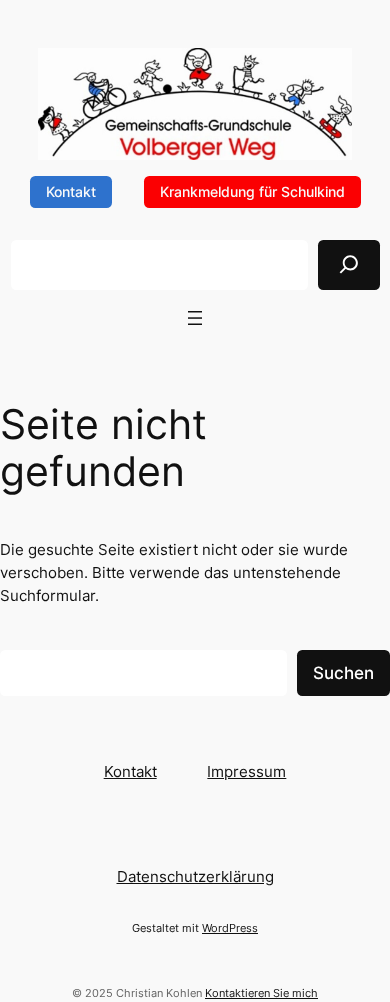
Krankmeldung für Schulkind (252, 191)
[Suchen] (349, 265)
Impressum (246, 771)
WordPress (230, 928)
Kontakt (71, 191)
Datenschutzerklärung (195, 876)
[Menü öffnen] (195, 318)
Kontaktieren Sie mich (261, 993)
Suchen (343, 673)
